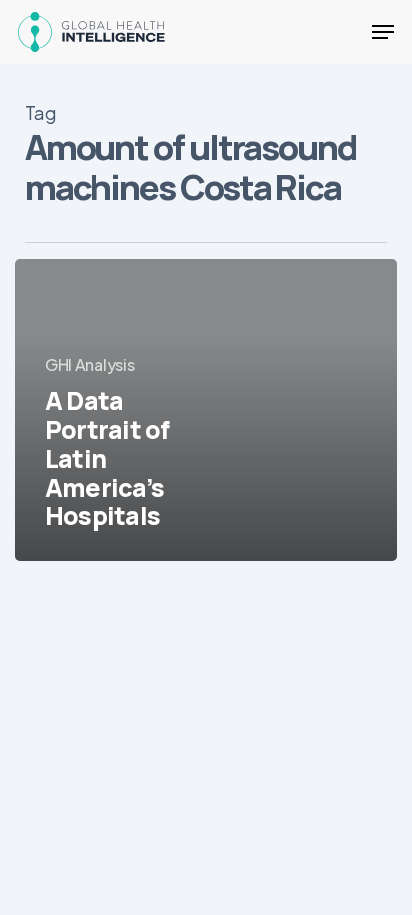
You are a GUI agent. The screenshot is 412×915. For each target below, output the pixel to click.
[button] (383, 32)
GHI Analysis (89, 364)
